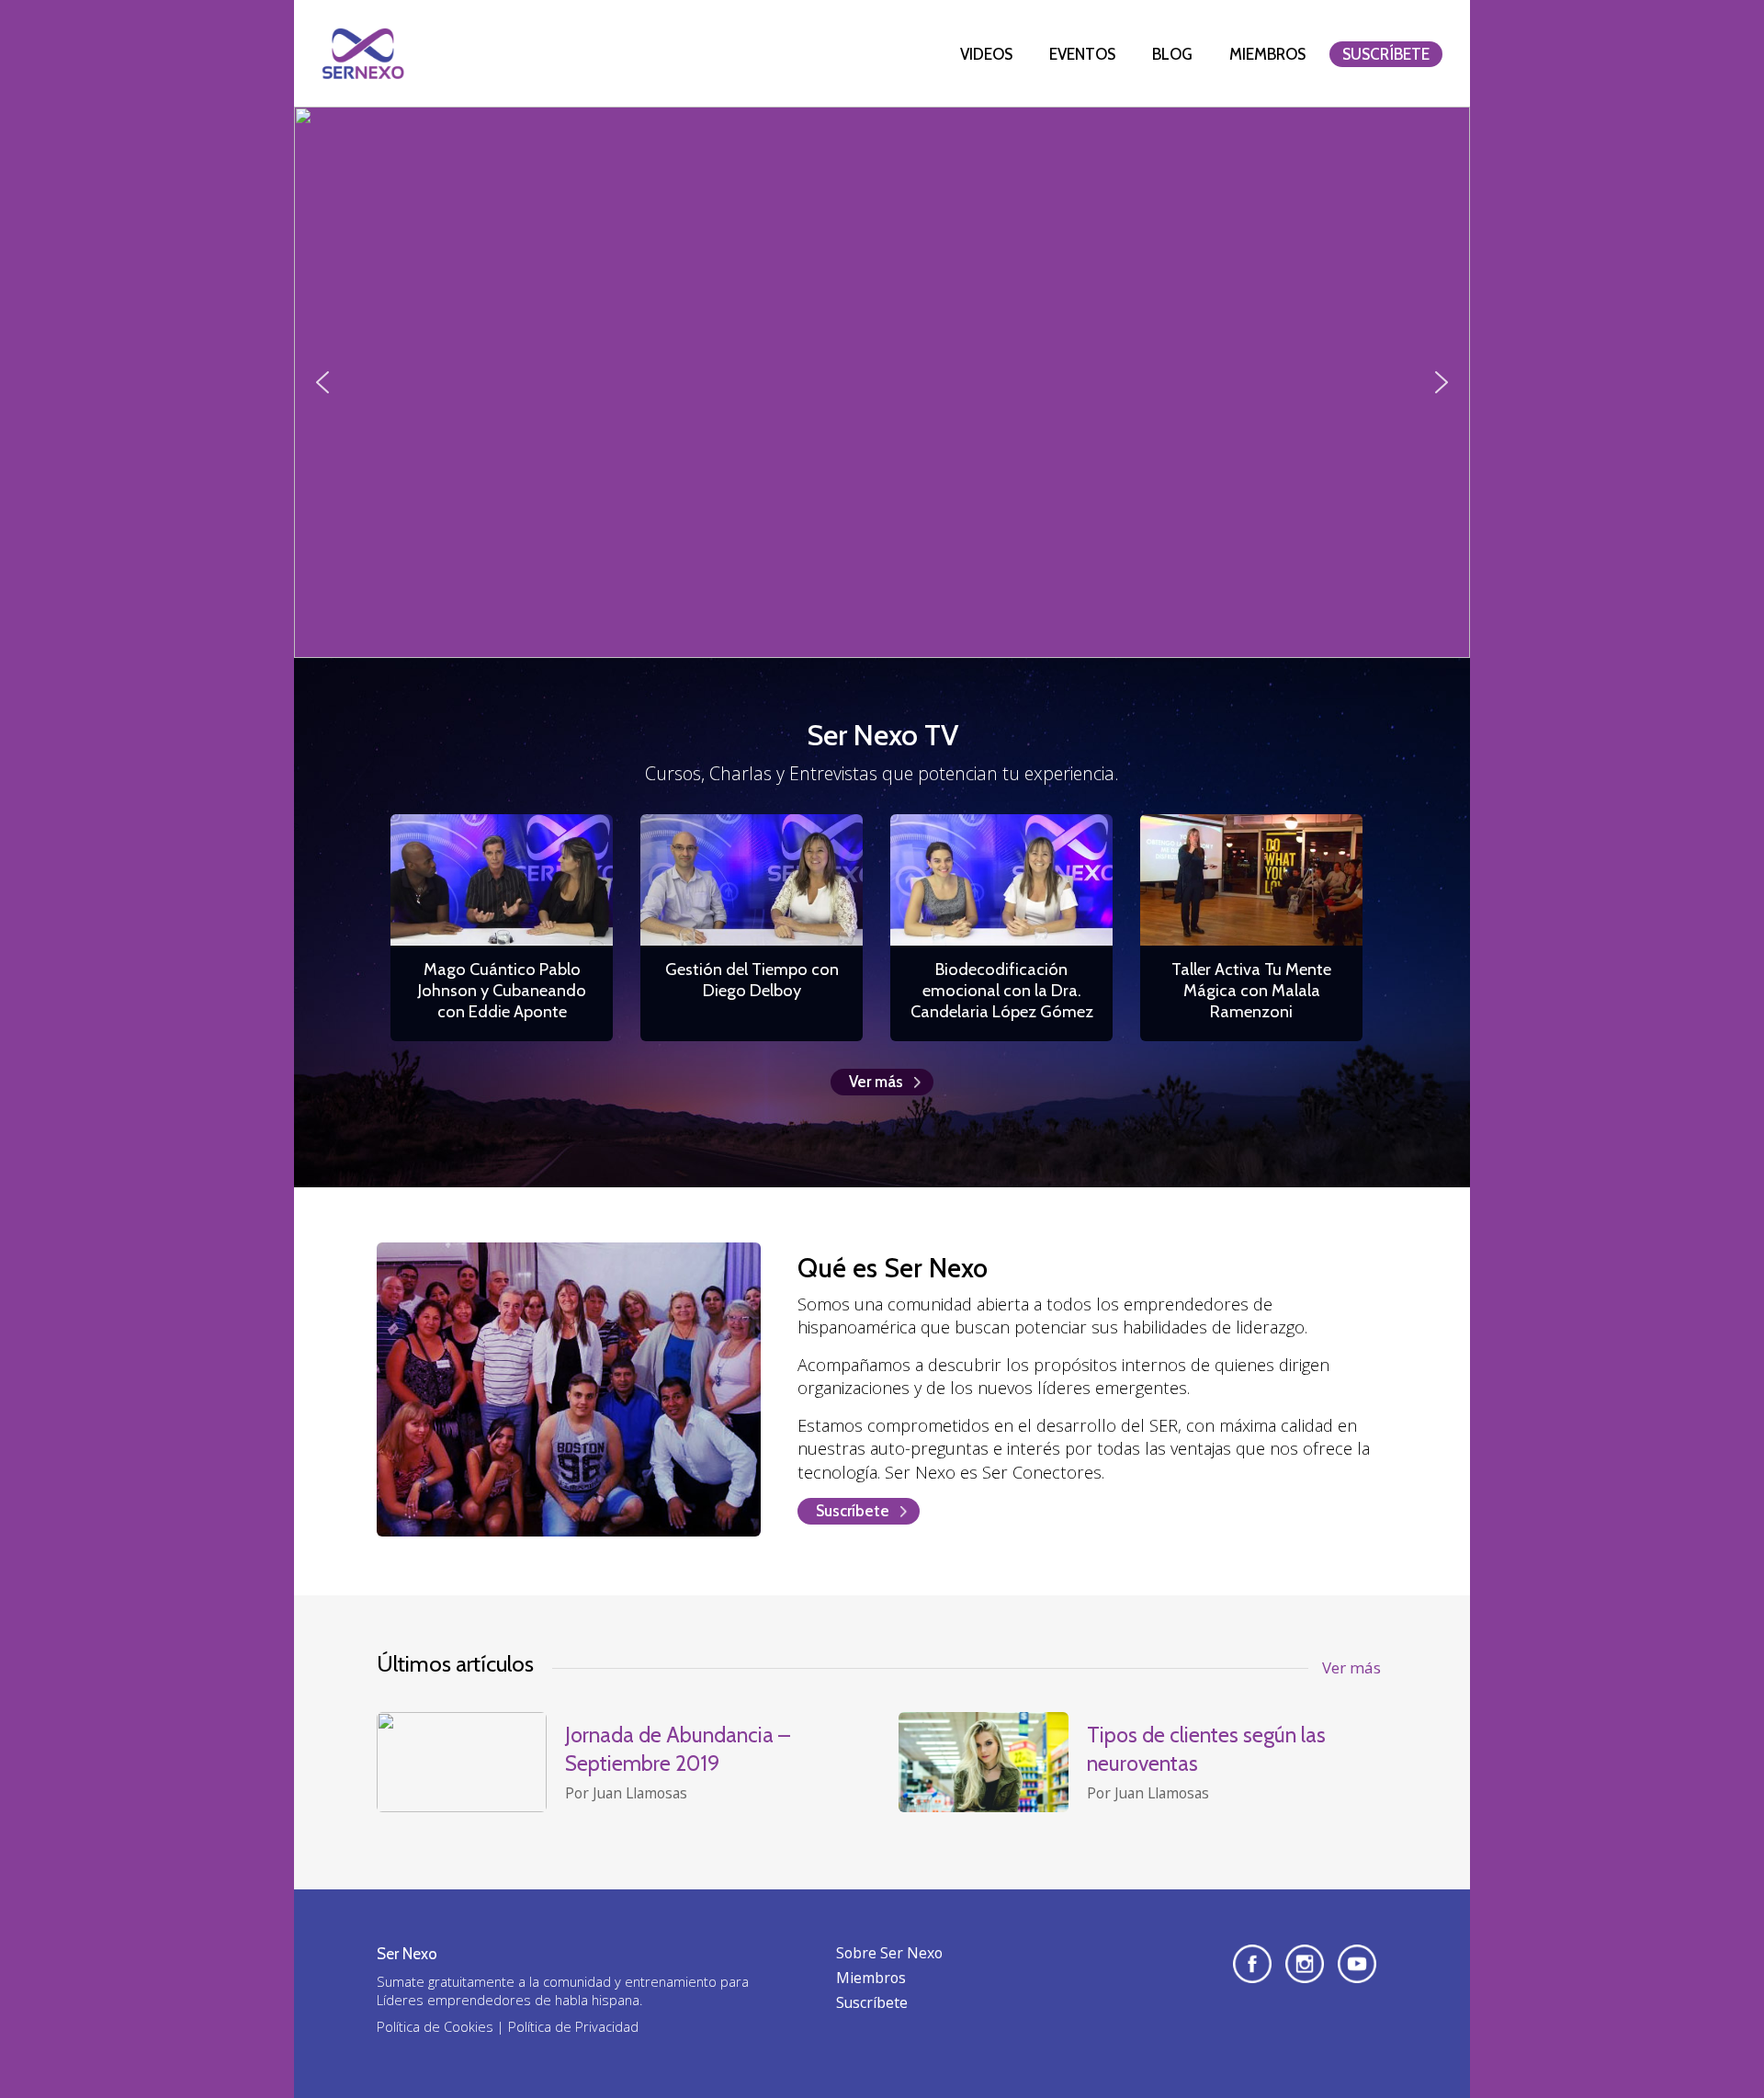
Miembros (1267, 54)
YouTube (1357, 1964)
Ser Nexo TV (882, 735)
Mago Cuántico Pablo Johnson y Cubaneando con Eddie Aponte (502, 990)
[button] (322, 382)
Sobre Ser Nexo (889, 1953)
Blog (1172, 54)
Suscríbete (1386, 54)
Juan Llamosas (640, 1793)
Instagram (1305, 1964)
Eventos (1082, 54)
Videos (986, 54)
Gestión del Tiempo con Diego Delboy (752, 980)
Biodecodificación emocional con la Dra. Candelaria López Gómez (1002, 990)
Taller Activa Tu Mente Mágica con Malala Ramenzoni (1251, 990)
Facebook (1252, 1964)
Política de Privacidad (573, 2026)
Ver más (876, 1082)
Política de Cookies (435, 2026)
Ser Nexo (363, 53)
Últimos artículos (455, 1664)
